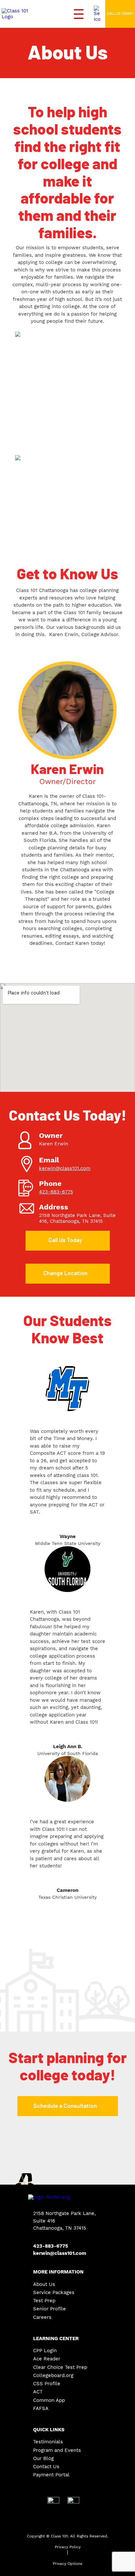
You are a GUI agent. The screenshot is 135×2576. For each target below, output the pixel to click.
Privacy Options (67, 2564)
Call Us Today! (120, 14)
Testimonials (48, 2442)
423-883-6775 (56, 1192)
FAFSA (41, 2409)
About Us (44, 2284)
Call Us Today (65, 1240)
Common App (49, 2400)
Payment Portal (51, 2475)
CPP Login (45, 2351)
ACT (38, 2392)
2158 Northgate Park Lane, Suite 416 (77, 1218)
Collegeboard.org (53, 2376)
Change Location (65, 1273)
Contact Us (46, 2467)
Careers (42, 2317)
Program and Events (57, 2450)
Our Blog (43, 2459)
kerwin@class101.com (65, 1168)
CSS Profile (47, 2384)
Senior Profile (49, 2309)
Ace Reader (47, 2359)
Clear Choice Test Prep (60, 2367)
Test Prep (44, 2301)
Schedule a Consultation (65, 2106)
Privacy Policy (68, 2547)
